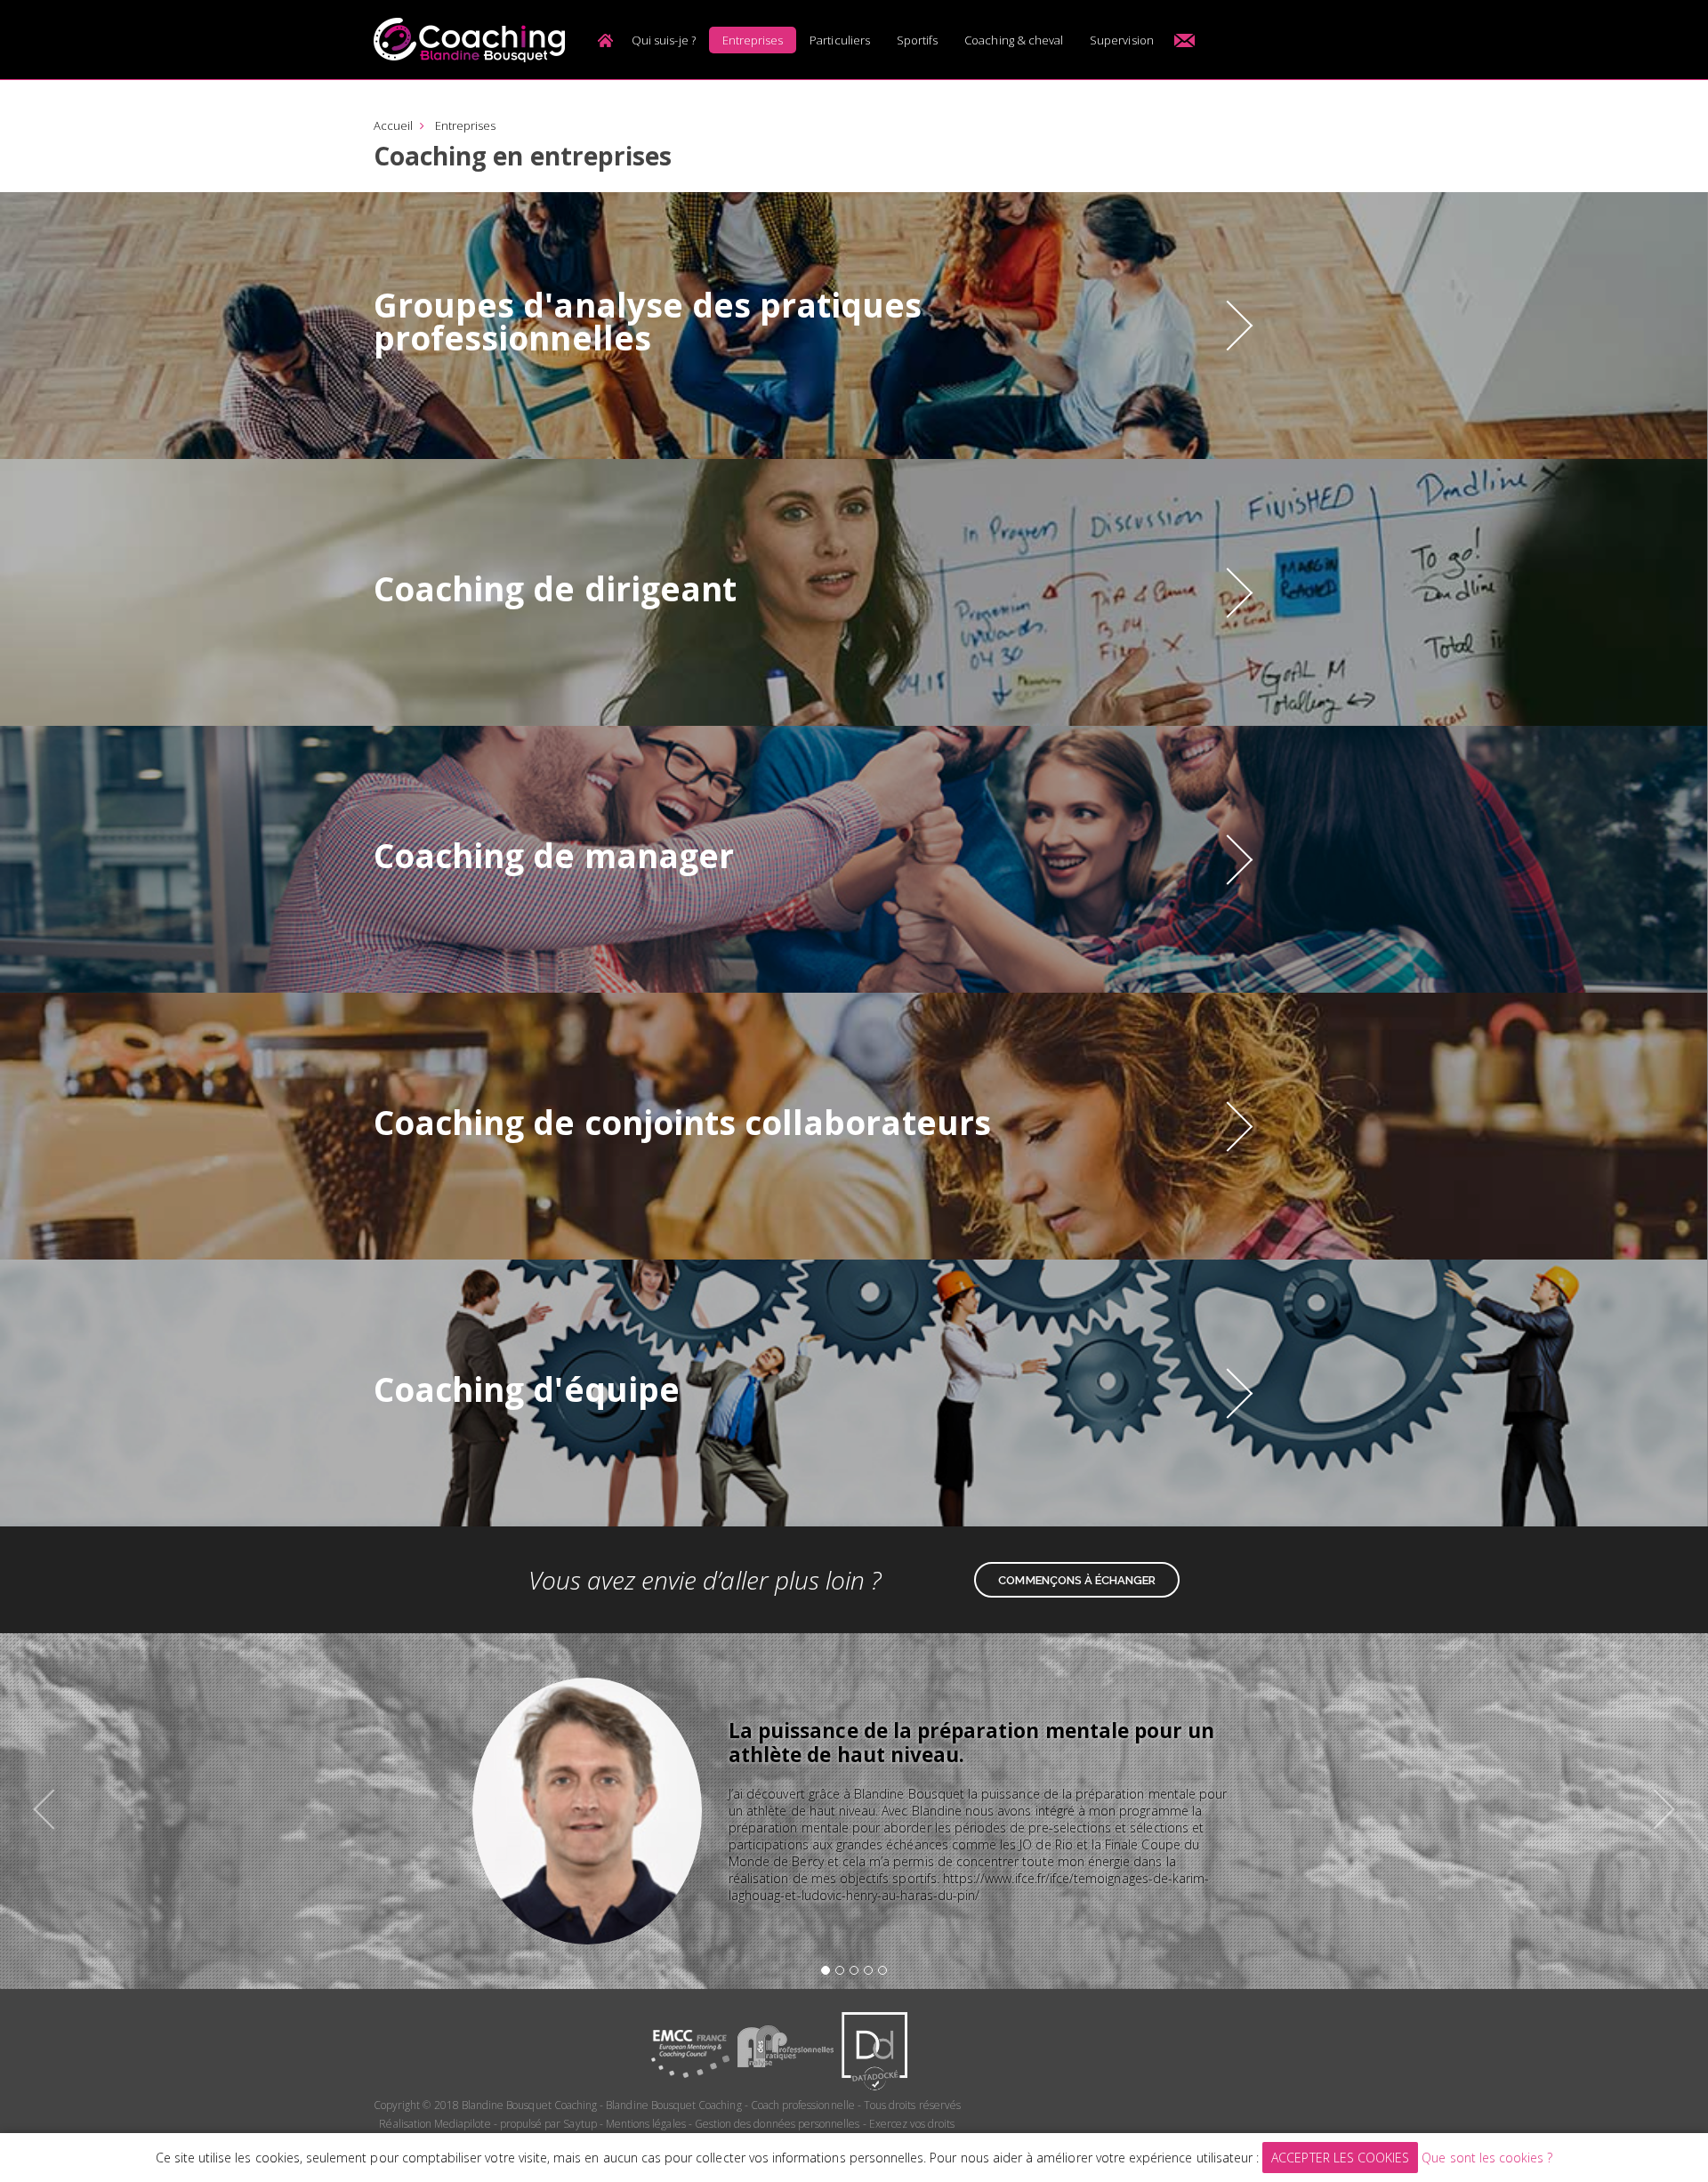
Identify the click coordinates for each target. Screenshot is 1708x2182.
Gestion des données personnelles (777, 2124)
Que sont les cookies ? (1487, 2158)
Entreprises (753, 40)
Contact (1185, 40)
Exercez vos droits (912, 2124)
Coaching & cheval (1014, 40)
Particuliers (840, 40)
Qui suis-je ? (664, 40)
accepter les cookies (1340, 2158)
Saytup (580, 2124)
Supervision (1122, 40)
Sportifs (917, 40)
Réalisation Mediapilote (435, 2124)
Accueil (605, 40)
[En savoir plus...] (1228, 326)
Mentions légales (646, 2124)
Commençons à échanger (1077, 1580)
